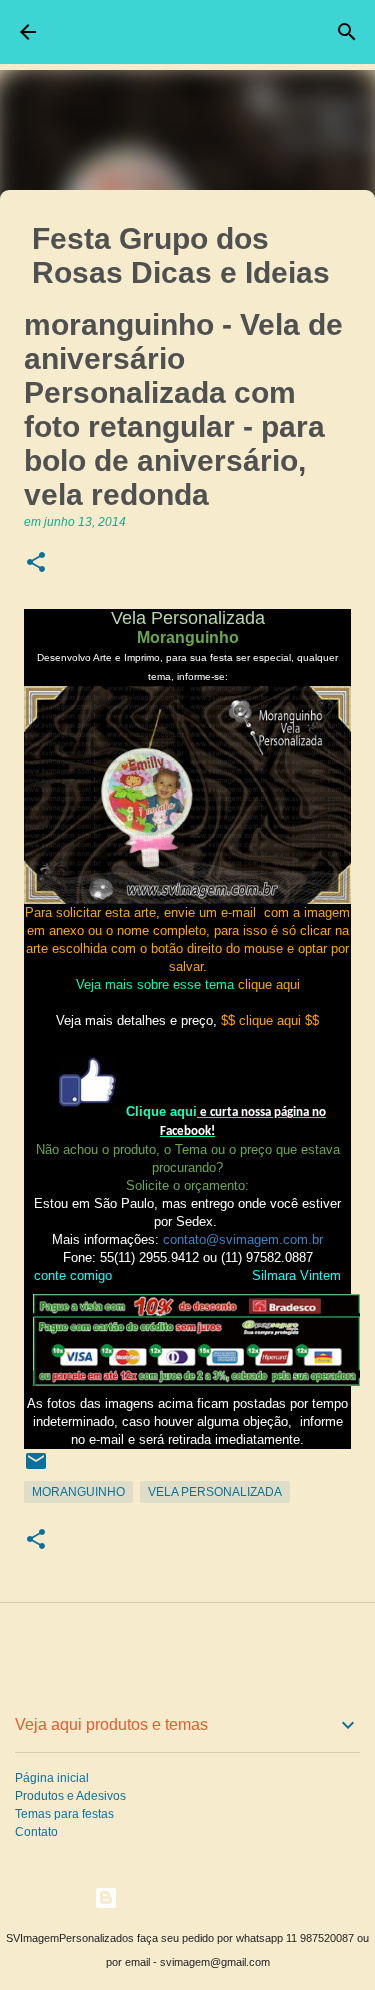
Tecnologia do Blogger (200, 1897)
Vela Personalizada (215, 1492)
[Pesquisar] (347, 32)
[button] (36, 563)
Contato (36, 1832)
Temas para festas (64, 1814)
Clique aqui (161, 1111)
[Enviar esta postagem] (36, 1469)
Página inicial (52, 1778)
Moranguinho (78, 1492)
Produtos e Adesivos (70, 1796)
